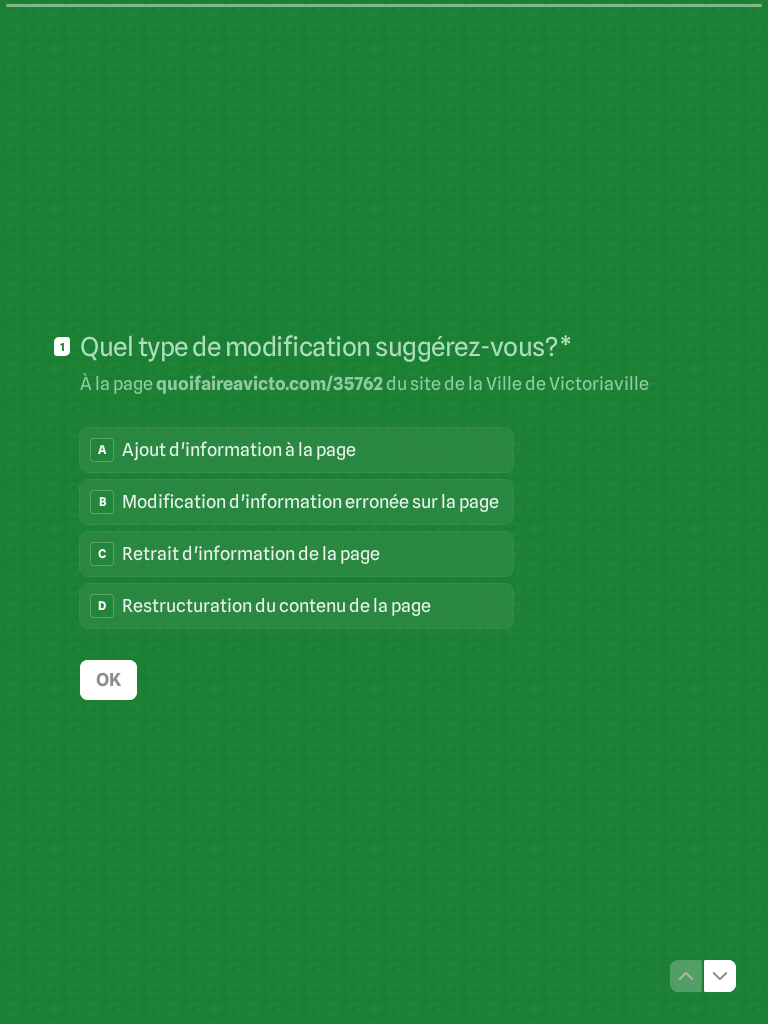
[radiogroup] (296, 528)
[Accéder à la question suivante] (720, 976)
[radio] (296, 450)
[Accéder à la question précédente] (686, 976)
